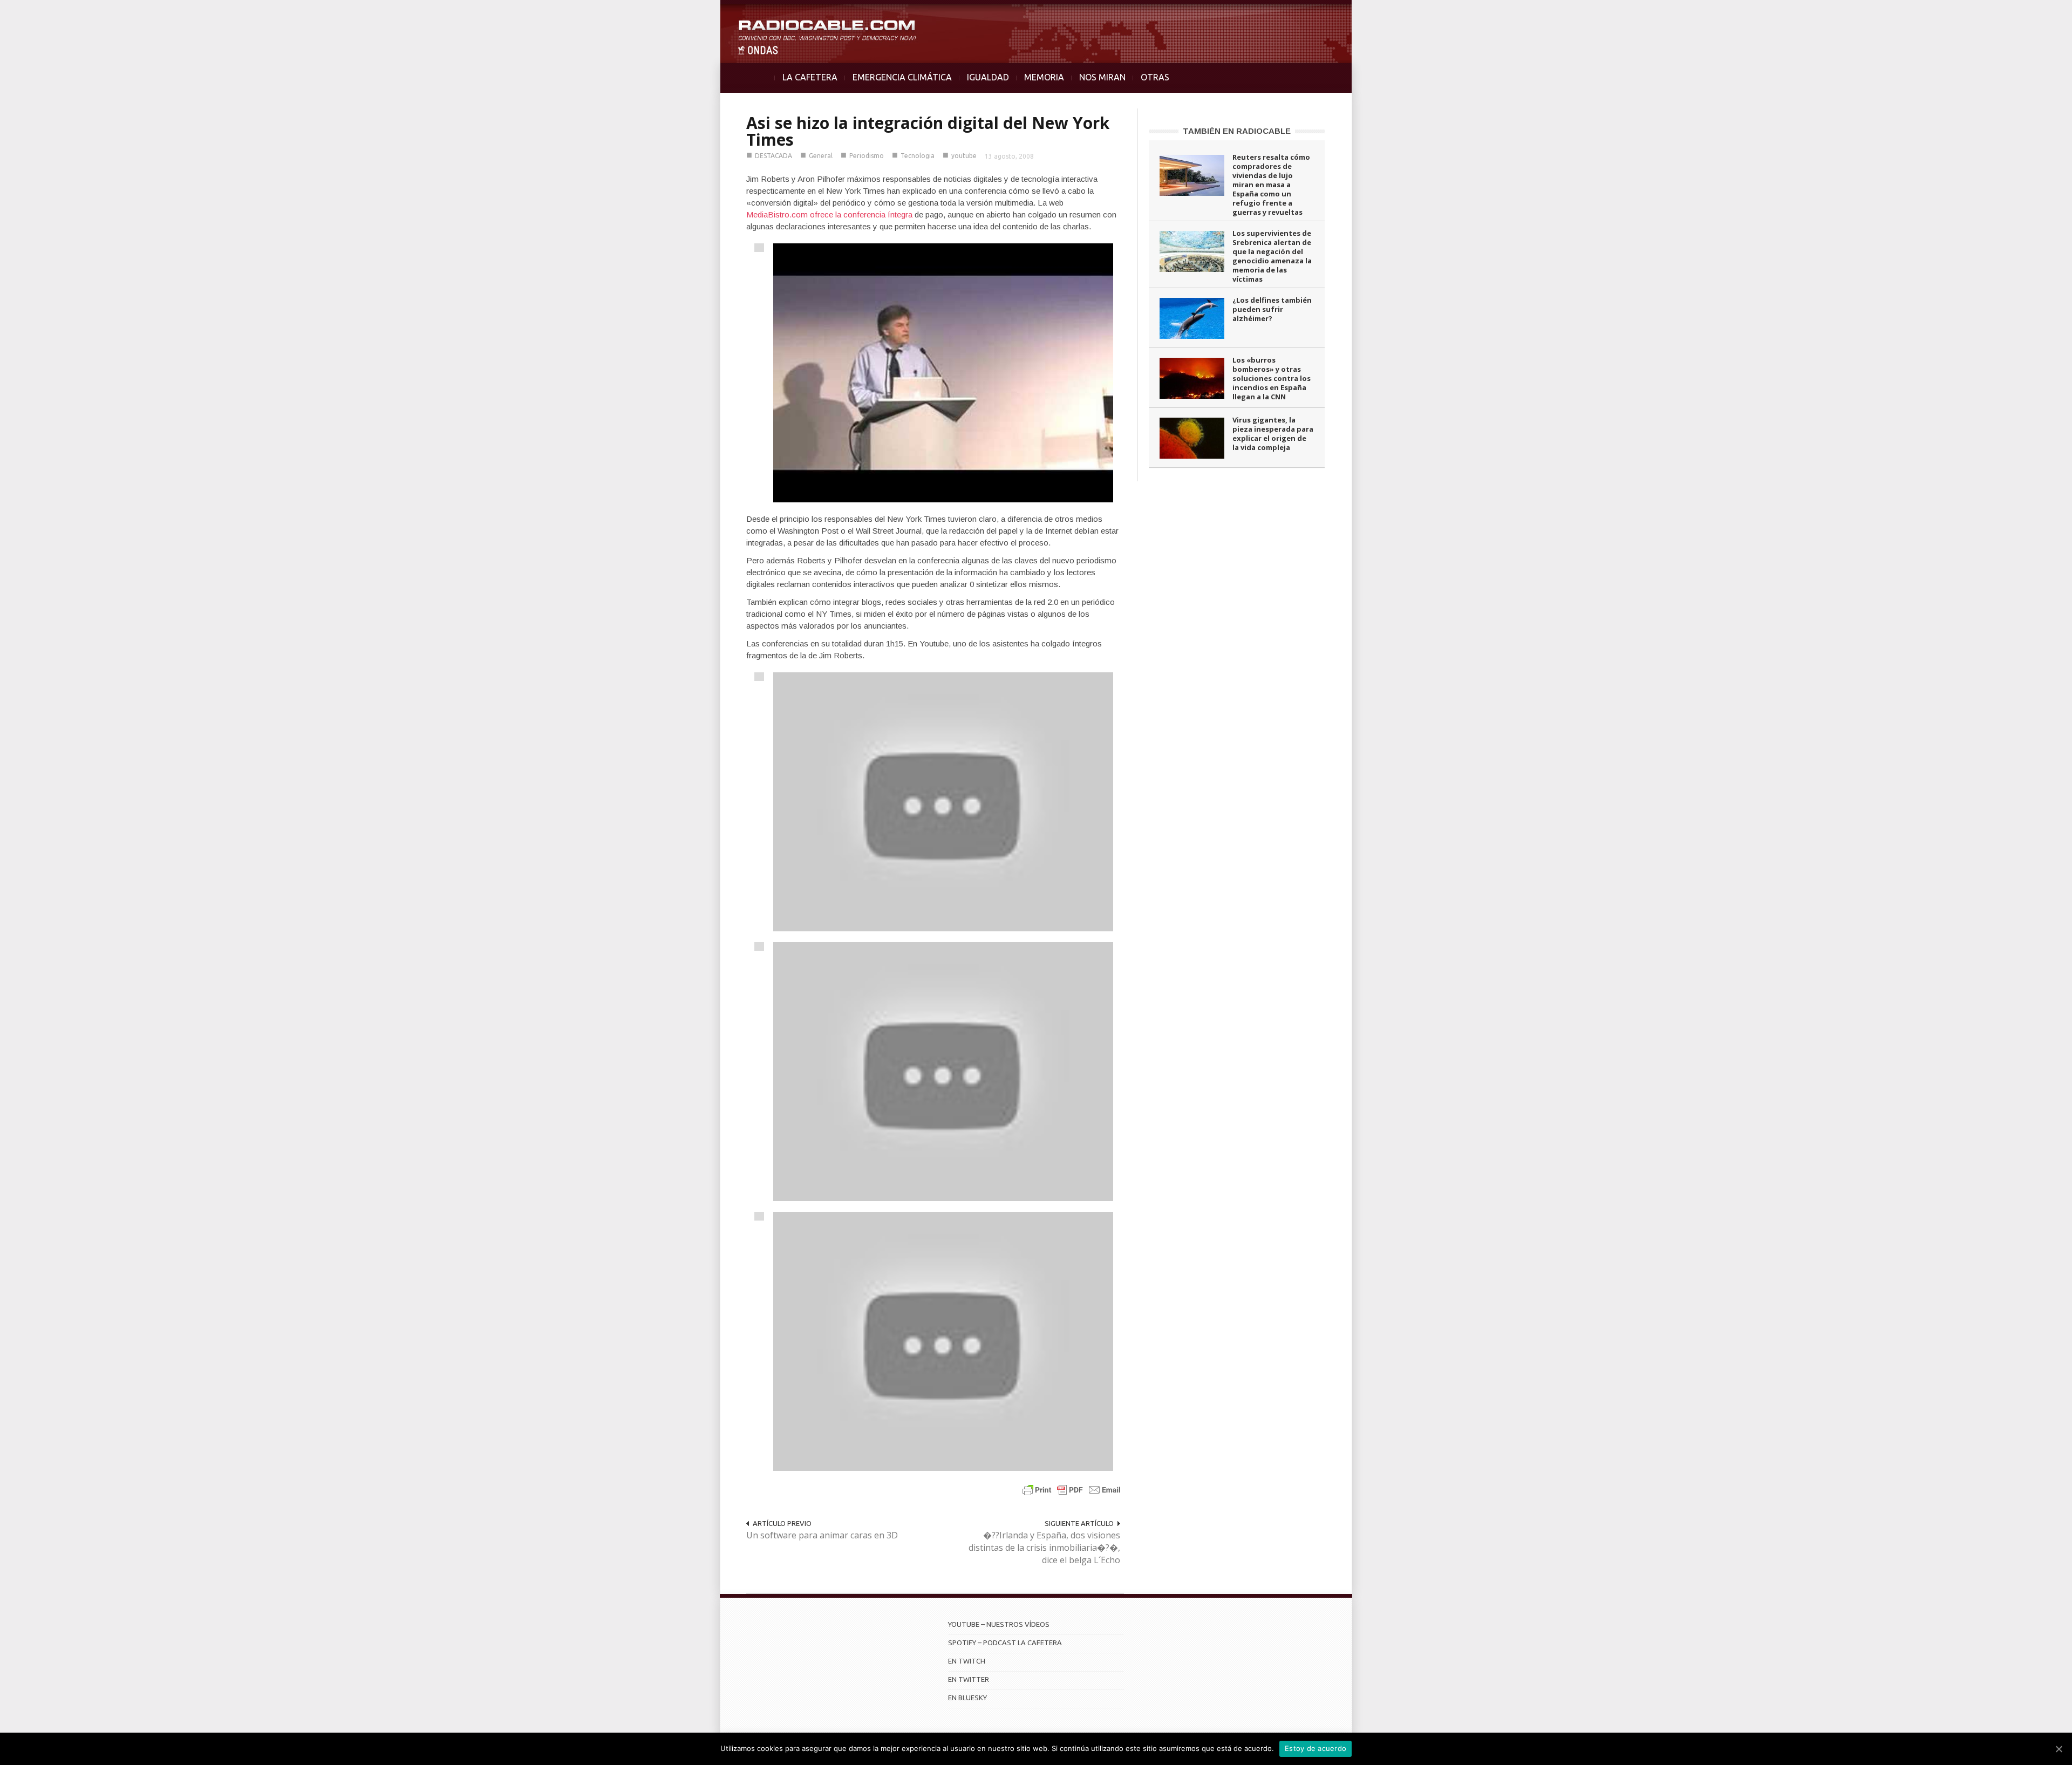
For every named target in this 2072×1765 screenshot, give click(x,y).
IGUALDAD (988, 77)
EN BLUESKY (967, 1698)
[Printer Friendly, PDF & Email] (1072, 1490)
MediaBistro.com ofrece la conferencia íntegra (829, 214)
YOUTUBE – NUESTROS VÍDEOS (999, 1624)
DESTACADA (773, 156)
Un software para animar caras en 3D (822, 1535)
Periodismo (867, 156)
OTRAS (1155, 77)
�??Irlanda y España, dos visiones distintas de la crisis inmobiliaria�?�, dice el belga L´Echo (1044, 1548)
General (821, 156)
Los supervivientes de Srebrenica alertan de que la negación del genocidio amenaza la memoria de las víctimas (1272, 256)
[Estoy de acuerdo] (2059, 1749)
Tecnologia (918, 156)
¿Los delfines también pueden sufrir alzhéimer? (1272, 309)
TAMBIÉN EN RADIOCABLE (1237, 131)
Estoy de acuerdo (1316, 1748)
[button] (2035, 14)
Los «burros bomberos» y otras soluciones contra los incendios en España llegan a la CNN (1272, 378)
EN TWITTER (969, 1679)
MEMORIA (1044, 77)
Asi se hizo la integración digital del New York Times (928, 131)
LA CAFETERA (810, 77)
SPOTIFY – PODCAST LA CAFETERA (1005, 1643)
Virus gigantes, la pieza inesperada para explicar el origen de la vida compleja (1273, 434)
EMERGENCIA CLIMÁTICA (902, 77)
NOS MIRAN (1102, 77)
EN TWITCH (967, 1661)
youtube (964, 156)
